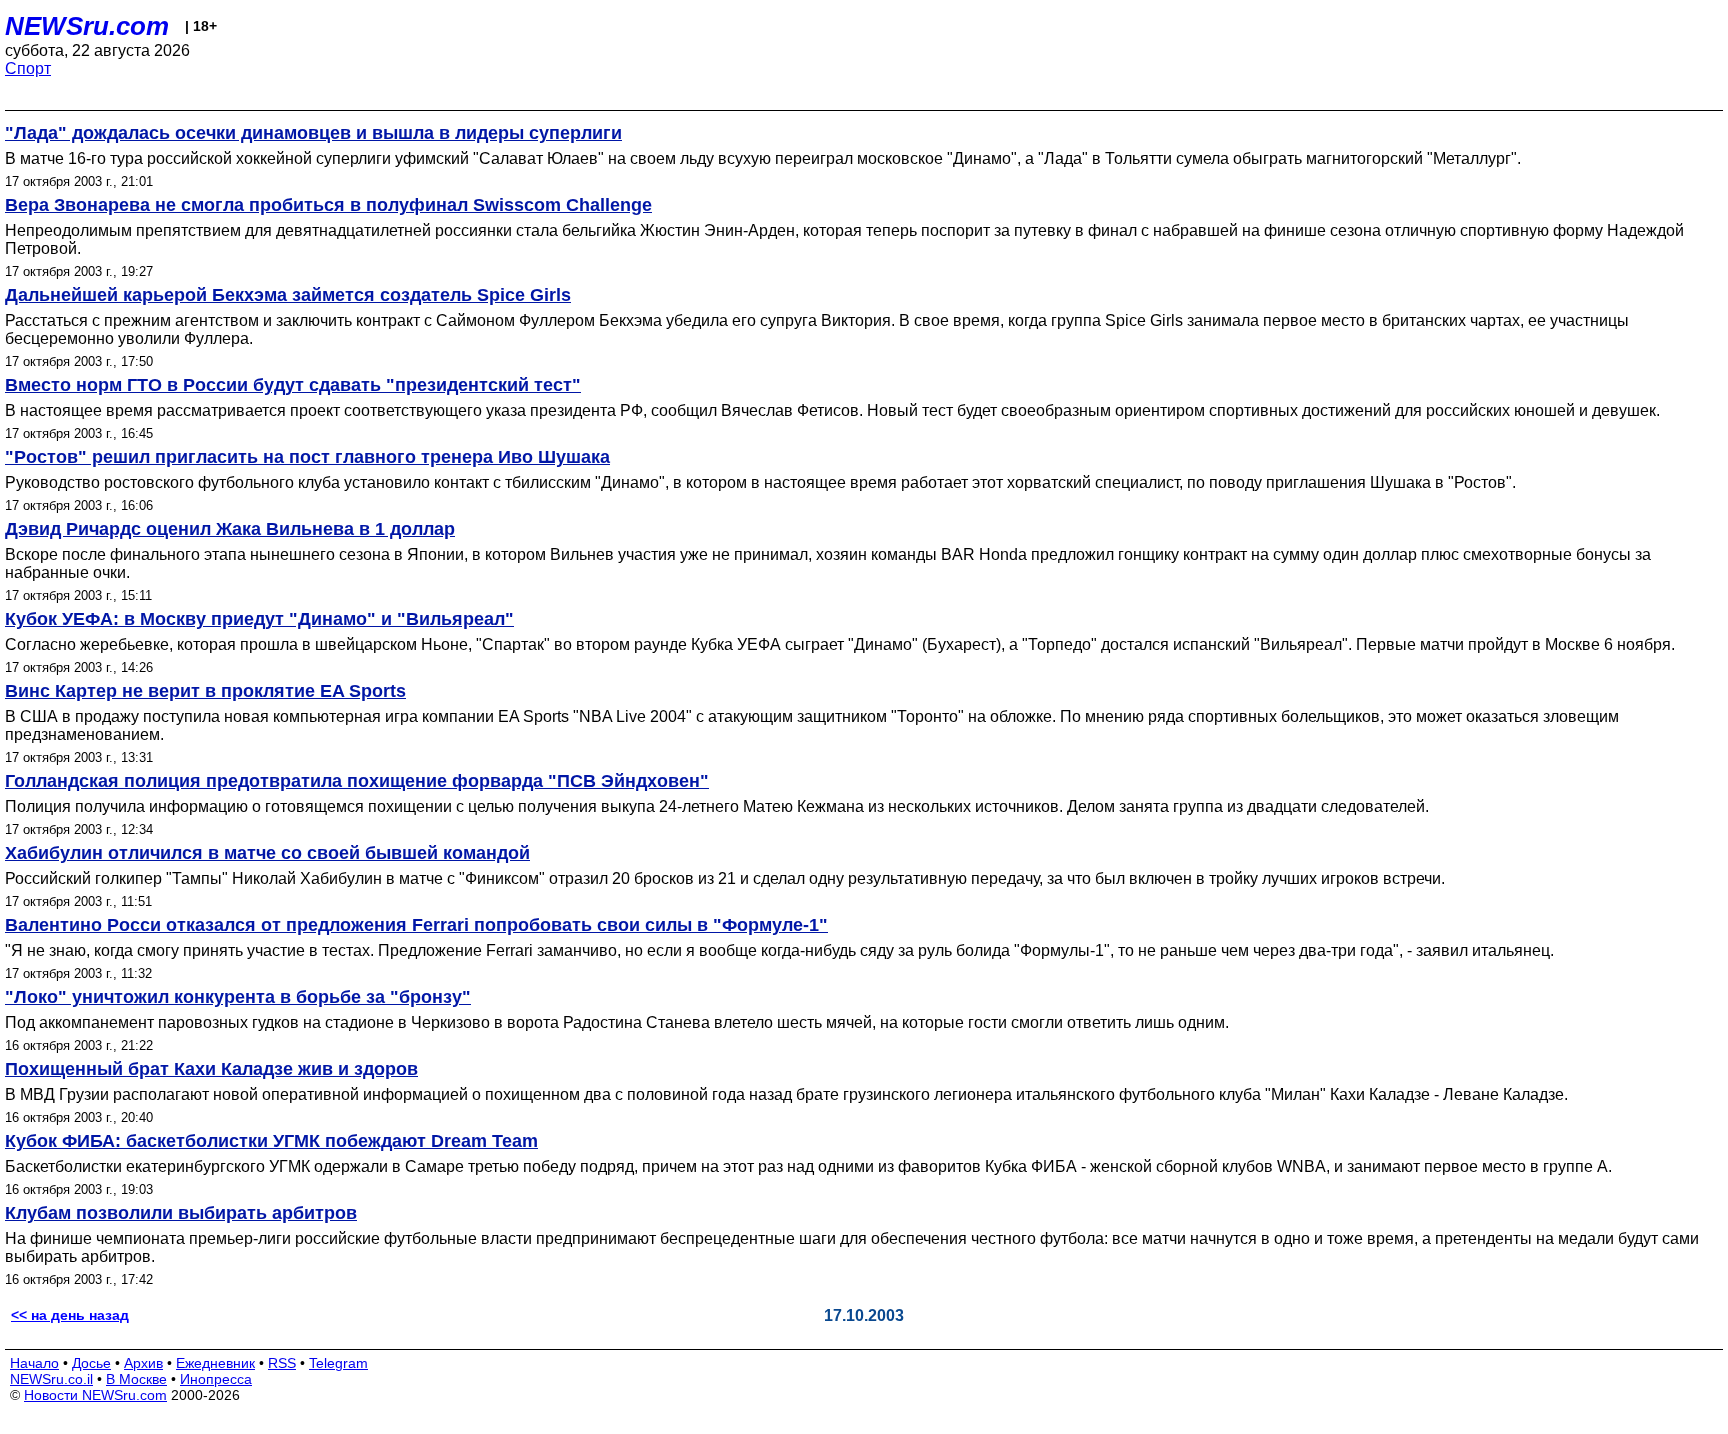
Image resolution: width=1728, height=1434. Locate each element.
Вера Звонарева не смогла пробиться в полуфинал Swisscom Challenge (328, 205)
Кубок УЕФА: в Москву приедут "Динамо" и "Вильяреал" (259, 619)
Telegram (338, 1363)
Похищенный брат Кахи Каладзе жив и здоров (211, 1069)
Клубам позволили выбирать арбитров (181, 1213)
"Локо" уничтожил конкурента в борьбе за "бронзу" (238, 997)
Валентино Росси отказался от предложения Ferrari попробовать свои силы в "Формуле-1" (416, 925)
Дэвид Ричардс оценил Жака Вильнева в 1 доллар (230, 529)
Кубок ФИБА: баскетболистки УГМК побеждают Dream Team (271, 1141)
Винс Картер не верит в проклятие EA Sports (205, 691)
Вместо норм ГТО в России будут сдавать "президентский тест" (293, 385)
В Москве (136, 1379)
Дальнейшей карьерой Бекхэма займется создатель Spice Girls (288, 295)
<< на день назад (70, 1315)
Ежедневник (215, 1363)
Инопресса (216, 1379)
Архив (143, 1363)
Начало (34, 1363)
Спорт (28, 68)
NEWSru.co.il (51, 1379)
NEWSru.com (87, 26)
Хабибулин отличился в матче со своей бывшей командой (267, 853)
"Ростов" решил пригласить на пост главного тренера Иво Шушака (307, 457)
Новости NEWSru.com (95, 1395)
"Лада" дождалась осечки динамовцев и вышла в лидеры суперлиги (313, 133)
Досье (91, 1363)
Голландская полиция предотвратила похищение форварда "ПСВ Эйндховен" (357, 781)
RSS (282, 1363)
